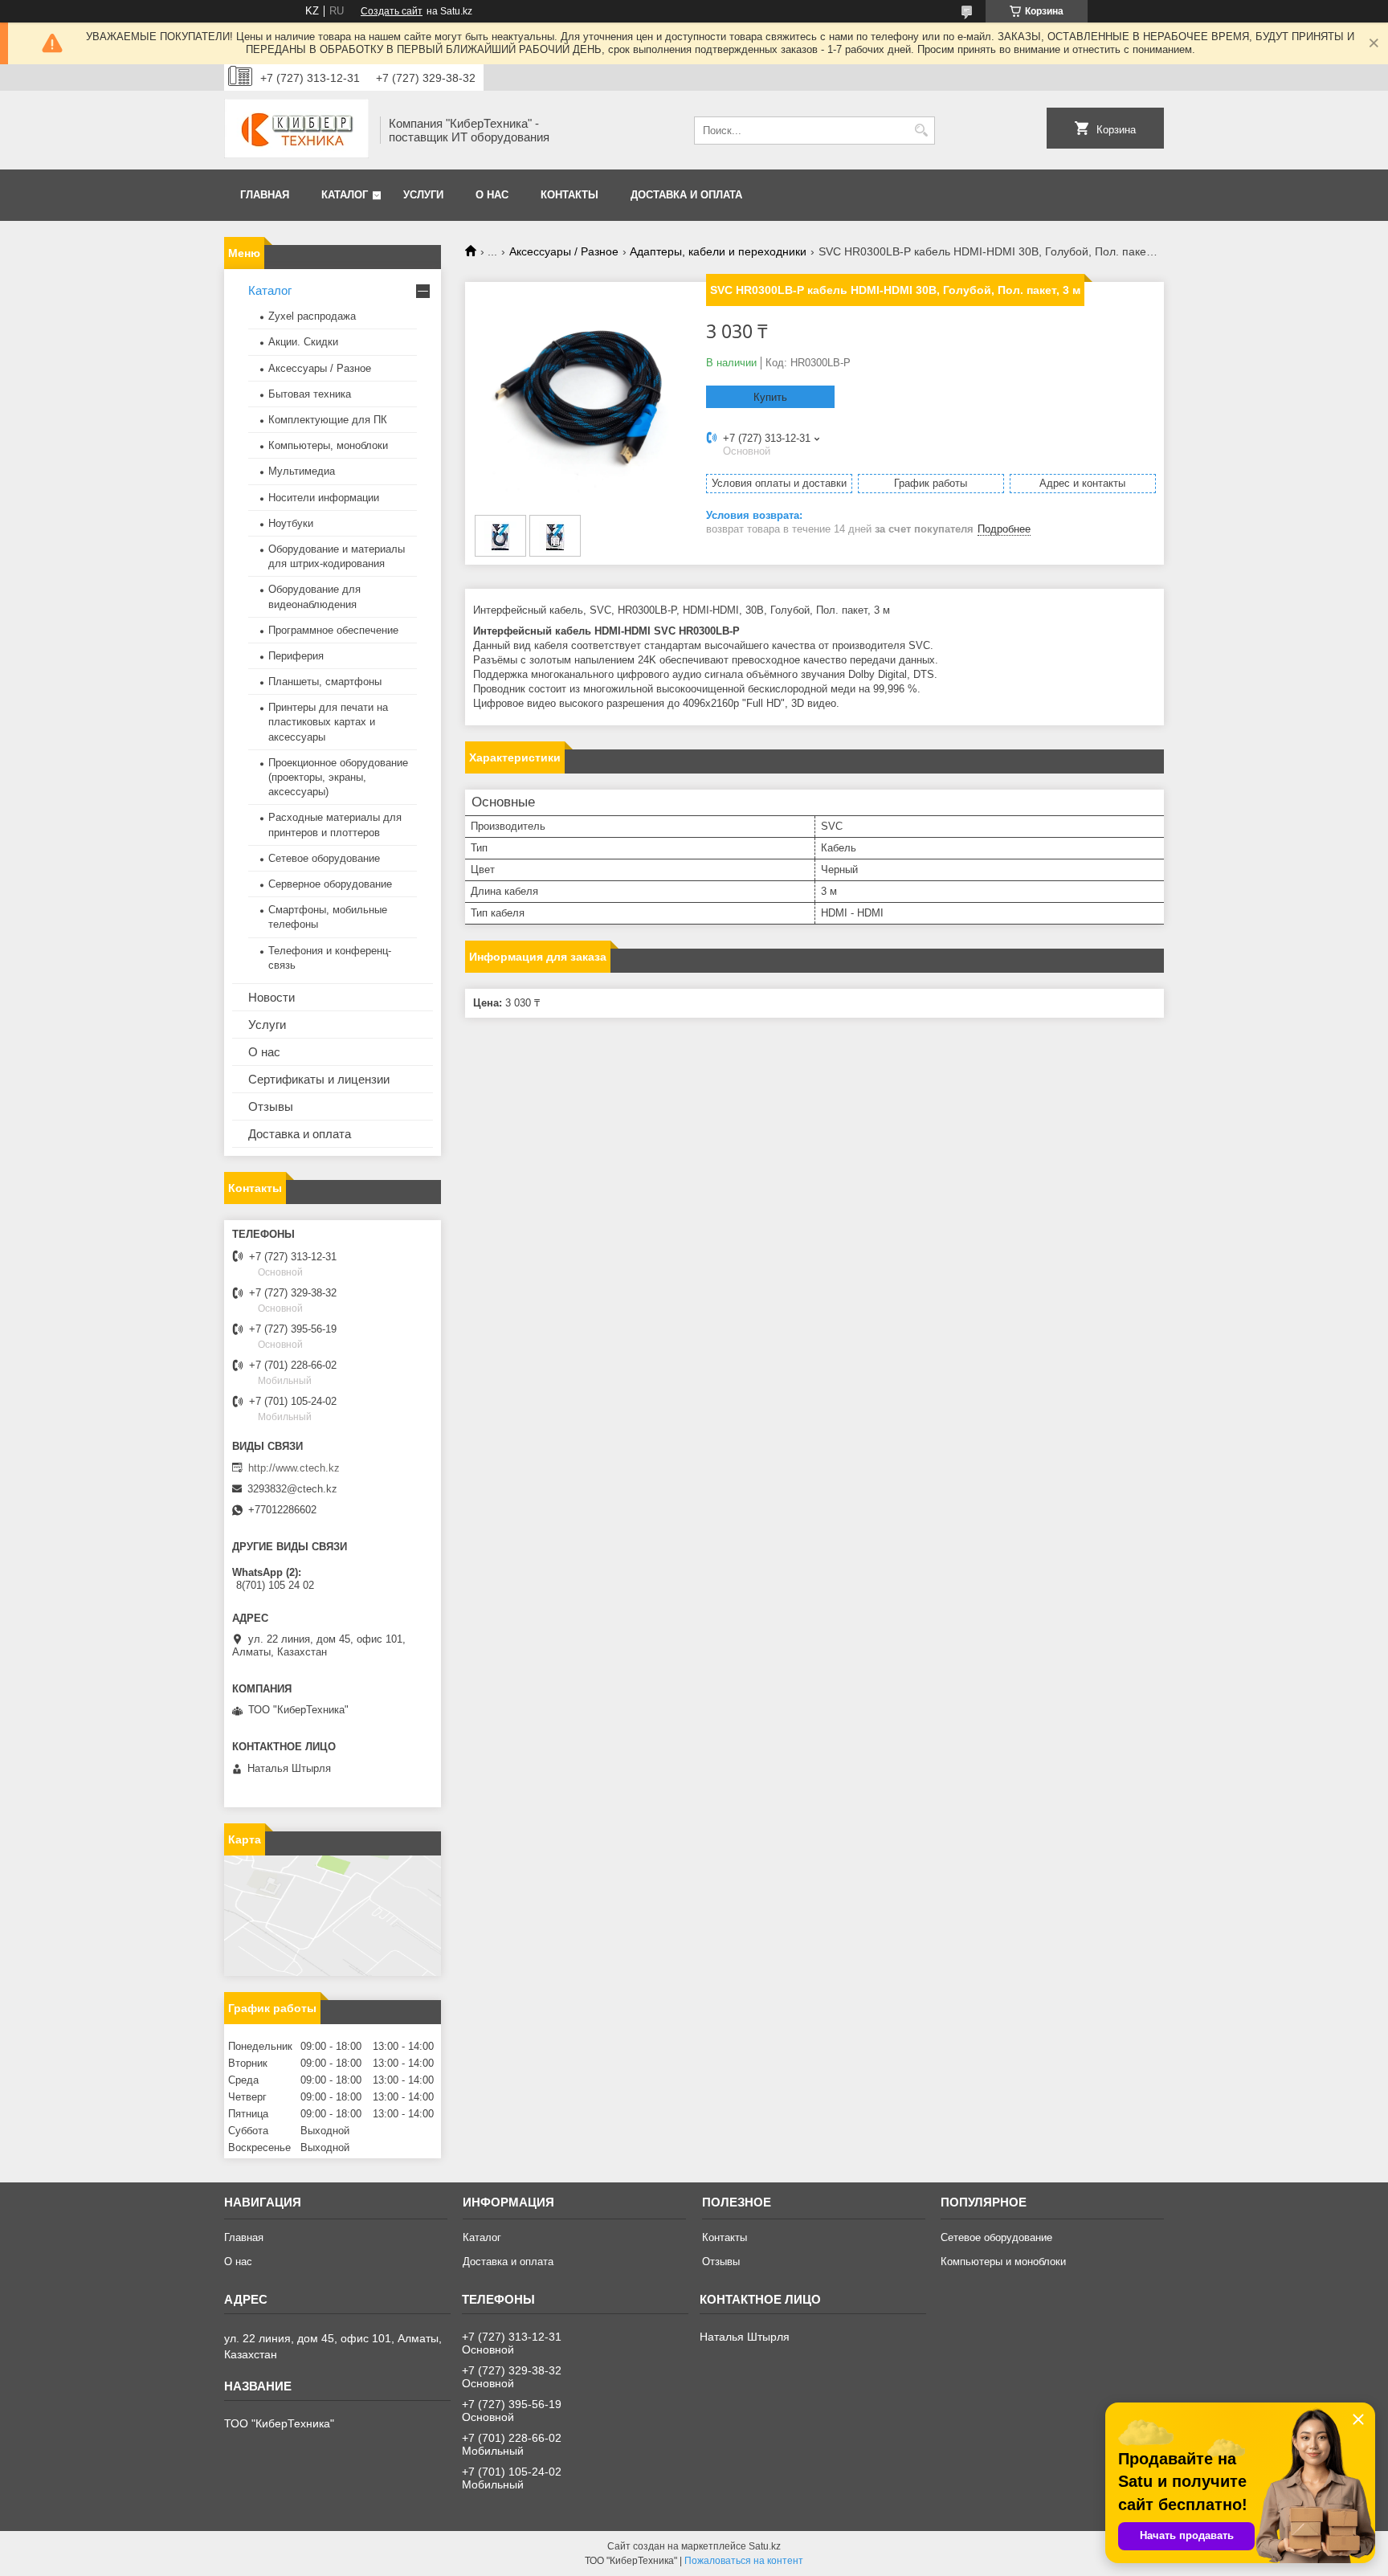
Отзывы (271, 1106)
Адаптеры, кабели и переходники (718, 251)
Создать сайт (392, 11)
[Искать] (921, 131)
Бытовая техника (310, 394)
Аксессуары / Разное (564, 251)
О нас (492, 195)
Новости (271, 997)
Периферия (296, 656)
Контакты (569, 195)
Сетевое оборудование (324, 858)
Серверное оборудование (330, 884)
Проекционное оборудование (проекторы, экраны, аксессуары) (338, 777)
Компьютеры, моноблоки (328, 445)
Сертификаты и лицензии (319, 1079)
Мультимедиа (302, 471)
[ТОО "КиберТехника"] (296, 130)
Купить (770, 397)
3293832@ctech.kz (292, 1489)
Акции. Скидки (303, 342)
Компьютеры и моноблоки (1003, 2262)
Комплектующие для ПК (328, 420)
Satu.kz (765, 2546)
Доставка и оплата (686, 195)
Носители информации (324, 498)
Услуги (423, 195)
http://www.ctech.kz (294, 1468)
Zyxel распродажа (312, 316)
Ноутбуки (291, 523)
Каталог (345, 195)
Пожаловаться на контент (744, 2561)
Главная (265, 195)
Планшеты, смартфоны (325, 682)
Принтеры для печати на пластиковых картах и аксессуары (328, 722)
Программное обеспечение (333, 630)
